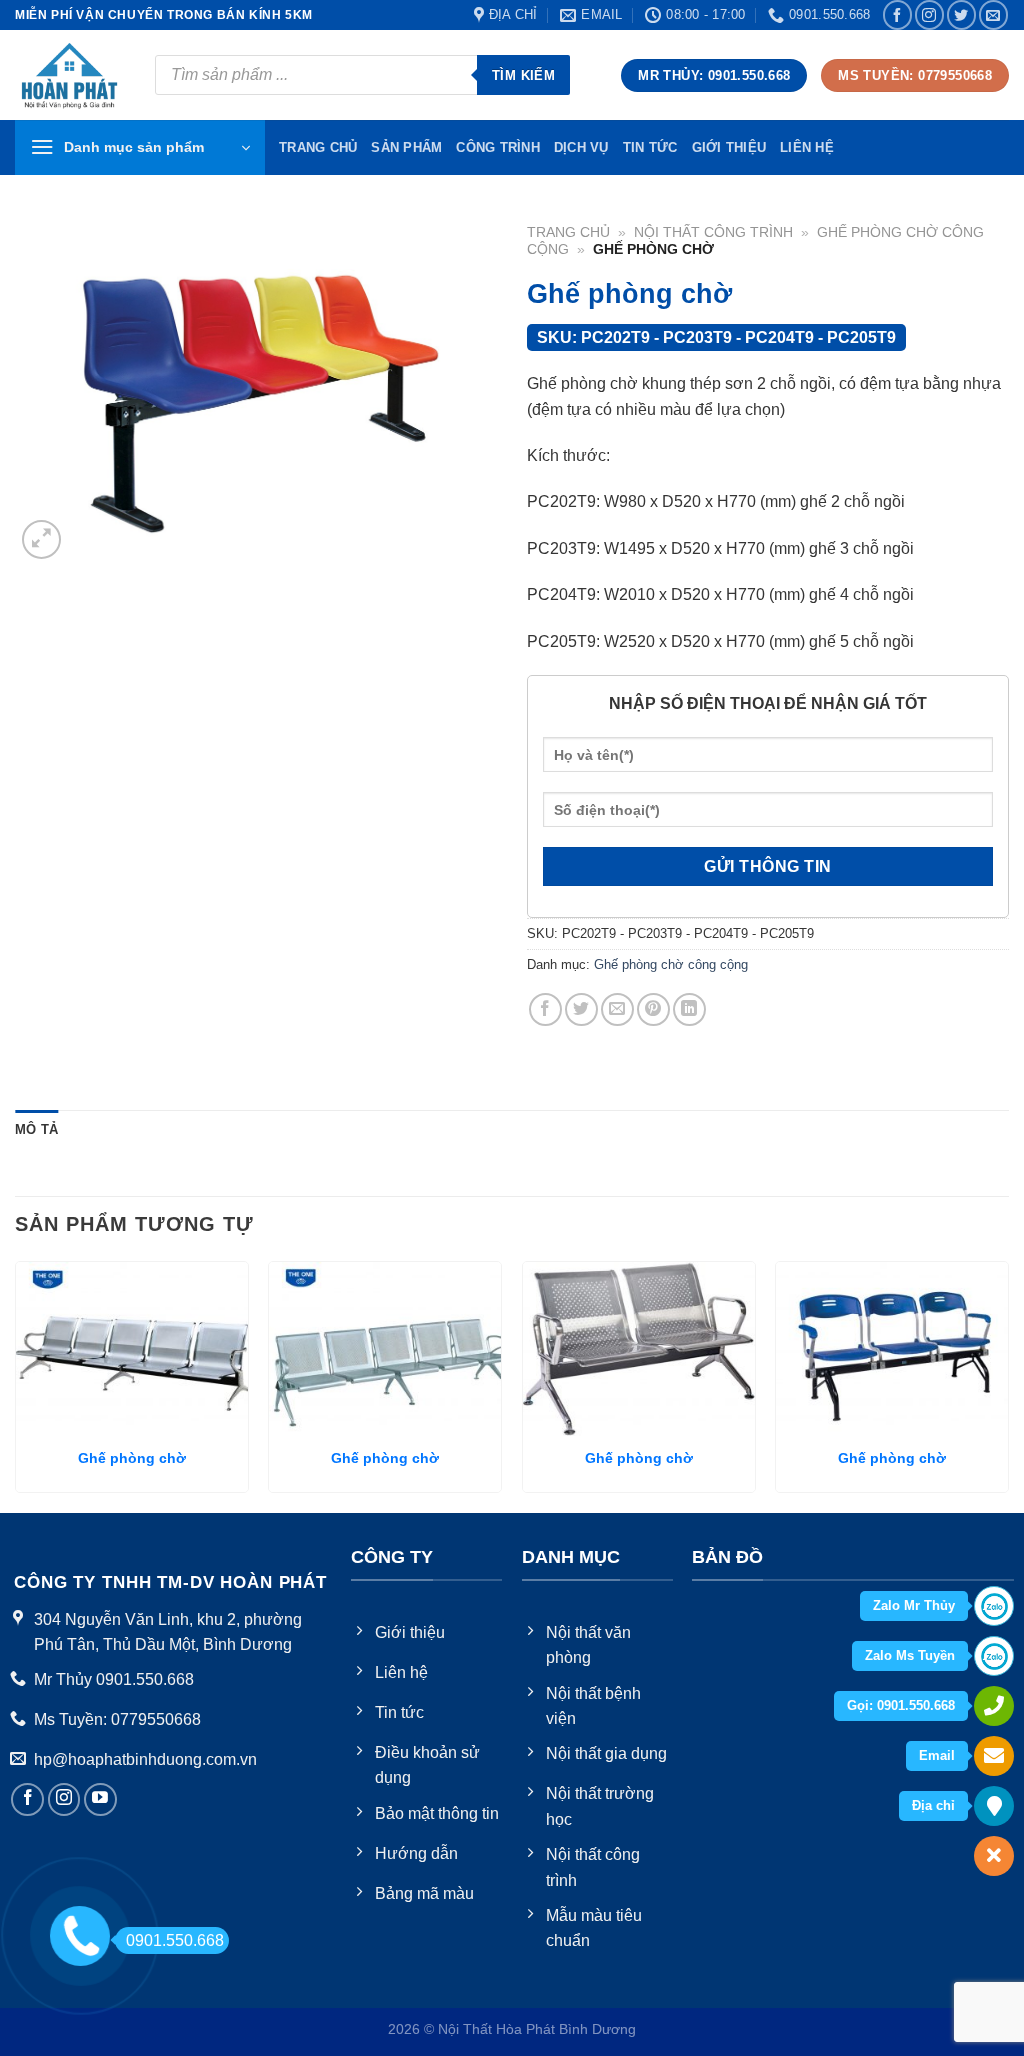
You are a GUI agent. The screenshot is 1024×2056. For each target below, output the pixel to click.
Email (937, 1755)
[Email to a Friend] (617, 1009)
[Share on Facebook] (545, 1009)
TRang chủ (318, 147)
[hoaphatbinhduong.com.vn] (70, 75)
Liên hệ (807, 147)
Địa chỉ (933, 1805)
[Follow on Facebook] (897, 14)
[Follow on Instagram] (929, 14)
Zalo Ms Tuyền (910, 1655)
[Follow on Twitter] (961, 14)
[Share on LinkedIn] (689, 1009)
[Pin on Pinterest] (653, 1009)
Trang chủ (568, 232)
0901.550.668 (175, 1940)
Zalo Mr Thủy (914, 1605)
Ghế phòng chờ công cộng (671, 964)
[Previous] (16, 1385)
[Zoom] (41, 539)
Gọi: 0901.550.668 (901, 1705)
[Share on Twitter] (581, 1009)
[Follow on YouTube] (100, 1799)
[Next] (1008, 1385)
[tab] (36, 1130)
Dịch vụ (581, 147)
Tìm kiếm (523, 75)
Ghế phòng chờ (132, 1458)
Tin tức (650, 147)
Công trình (498, 147)
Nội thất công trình (713, 232)
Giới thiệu (729, 147)
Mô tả (36, 1129)
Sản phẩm (406, 147)
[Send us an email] (993, 14)
